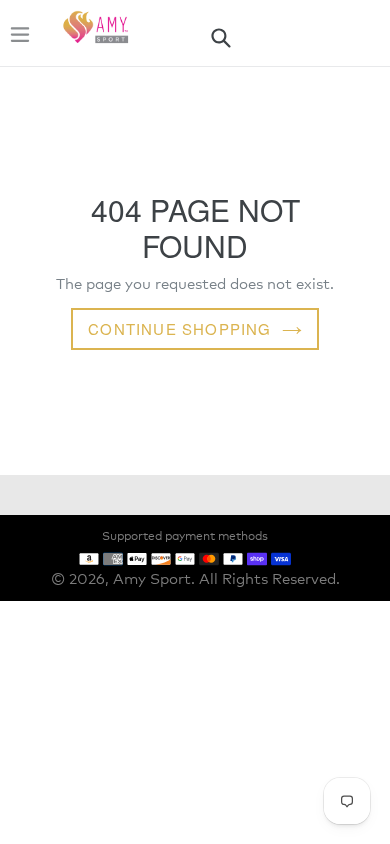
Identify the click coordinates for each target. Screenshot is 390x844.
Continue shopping (179, 328)
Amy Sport (152, 579)
